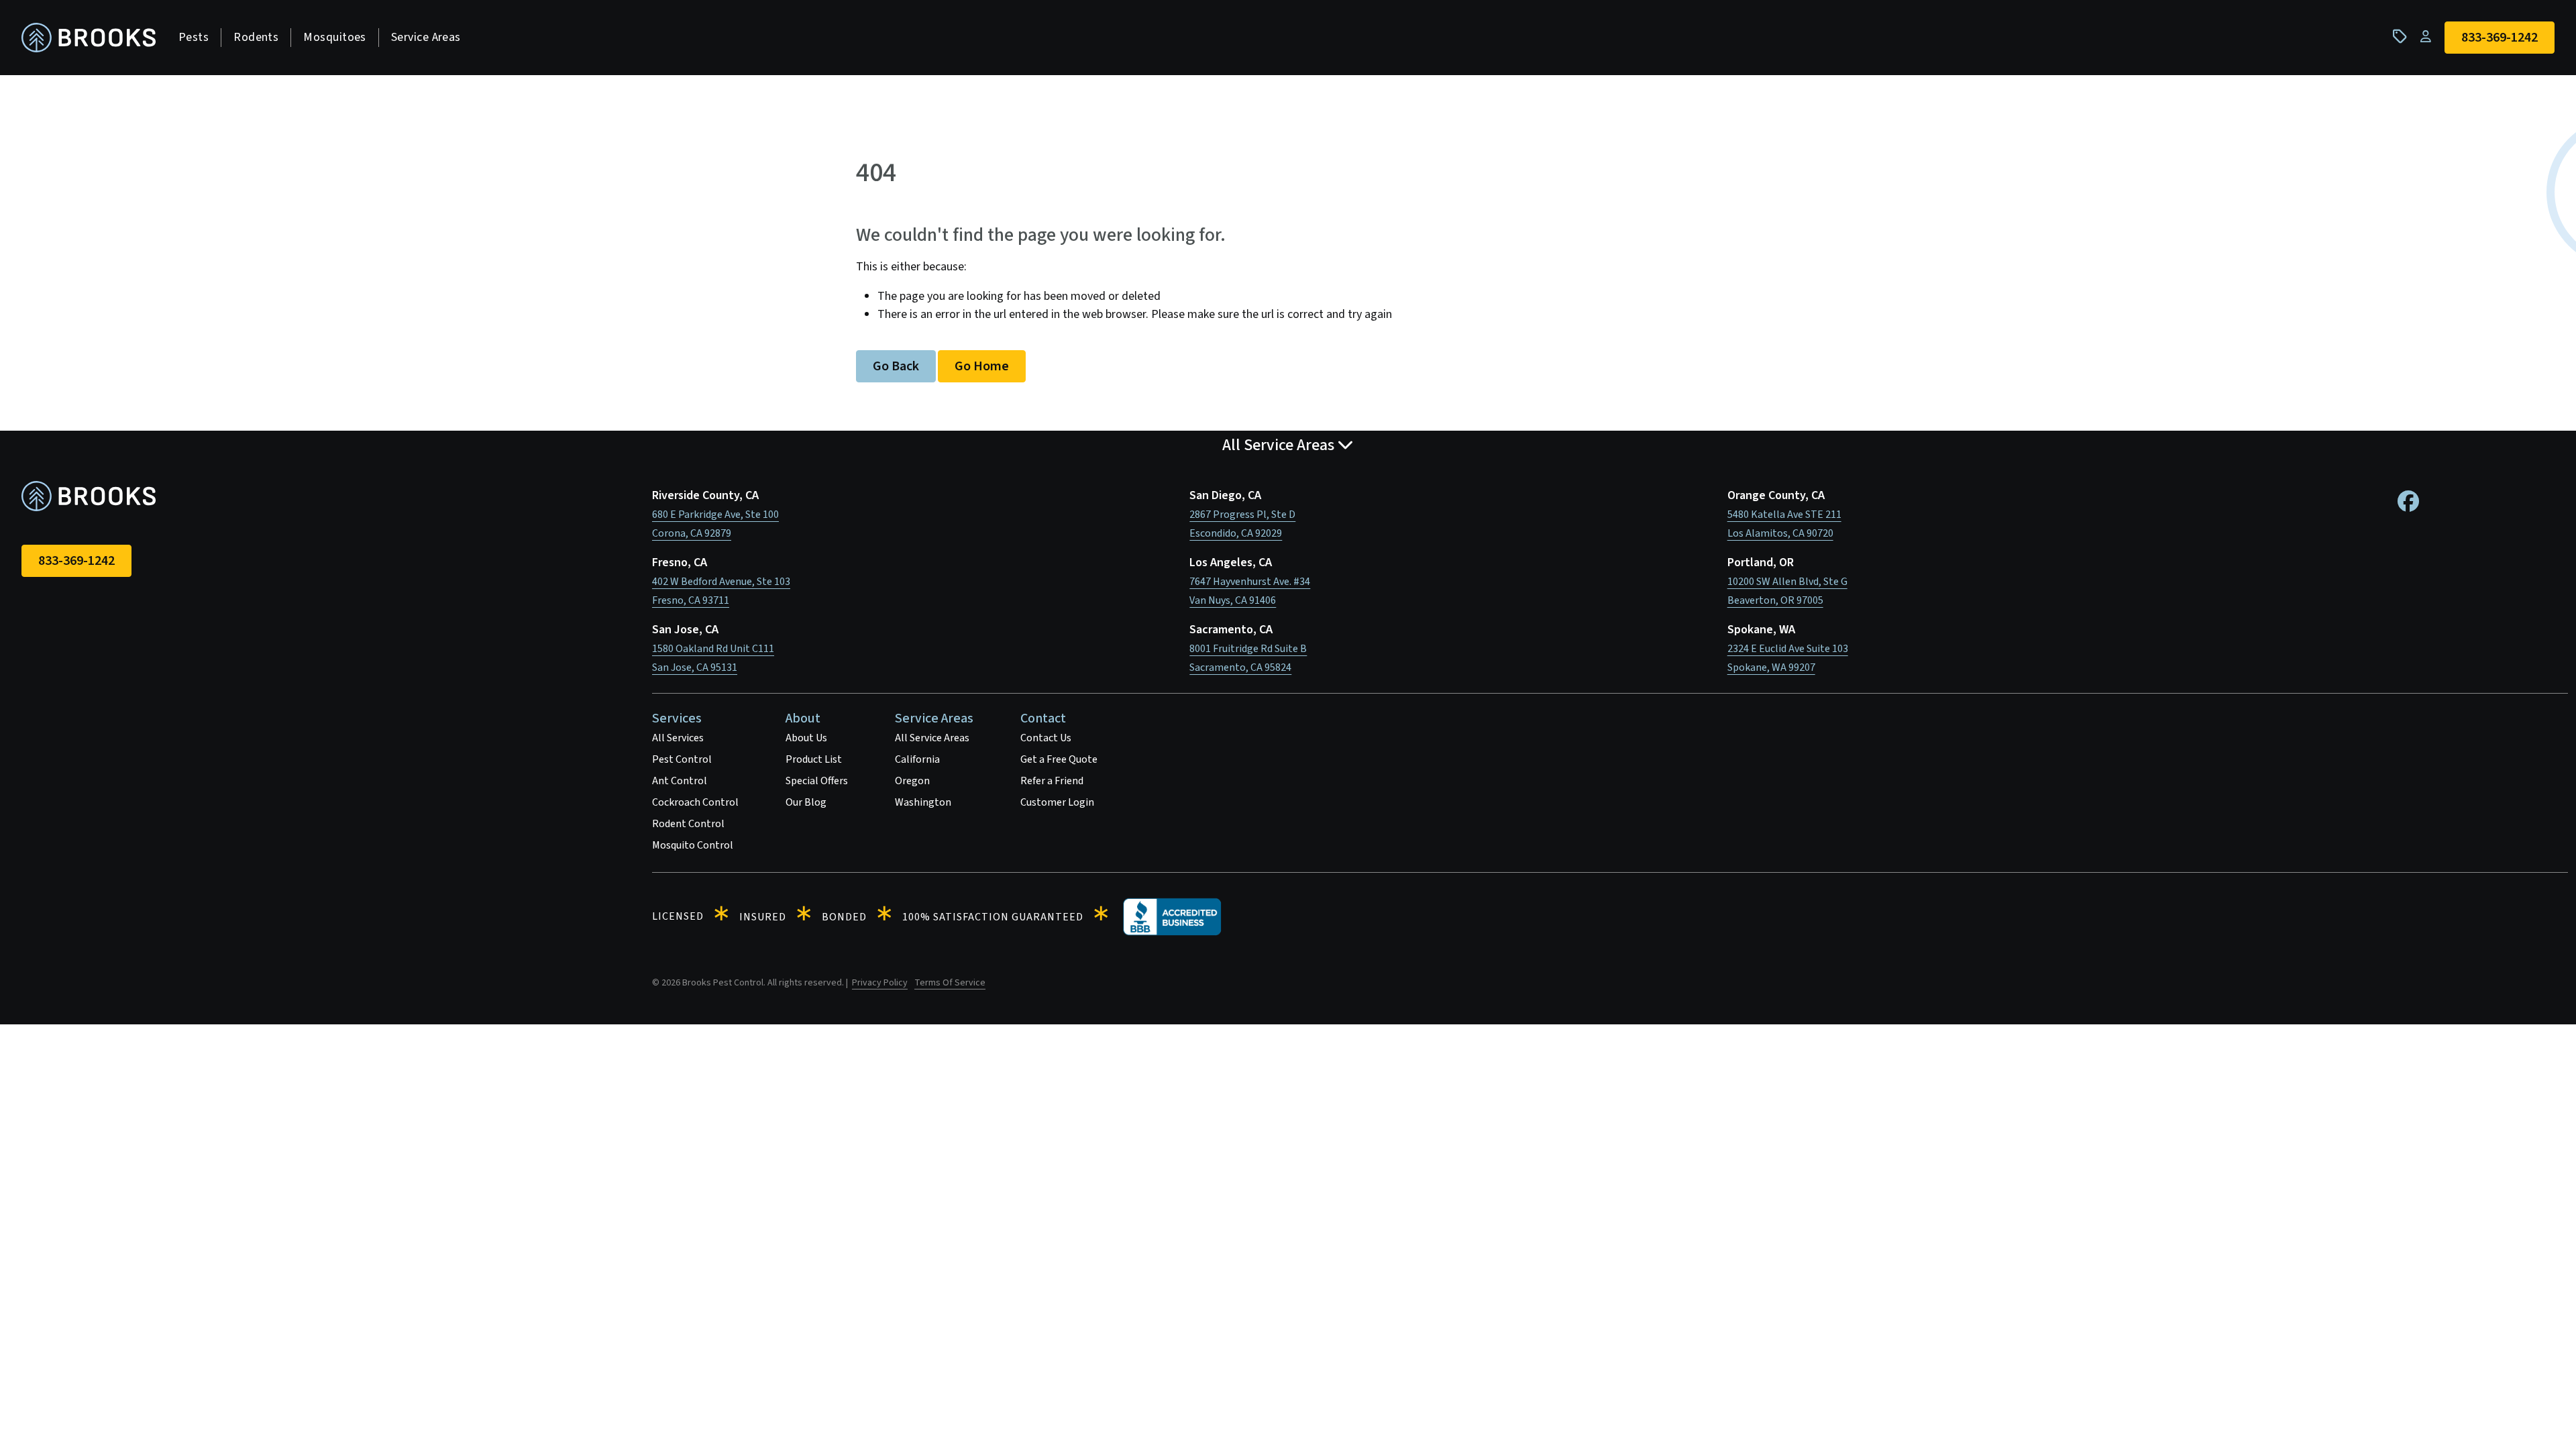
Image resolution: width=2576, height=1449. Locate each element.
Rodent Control (688, 824)
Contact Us (1046, 738)
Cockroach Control (695, 802)
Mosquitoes (335, 37)
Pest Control (682, 759)
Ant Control (680, 781)
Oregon (912, 781)
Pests (194, 37)
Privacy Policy (880, 983)
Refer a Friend (1052, 781)
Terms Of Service (950, 983)
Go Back (896, 366)
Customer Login (1057, 802)
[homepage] (89, 38)
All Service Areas (932, 738)
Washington (923, 802)
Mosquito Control (693, 845)
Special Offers (817, 781)
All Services (678, 738)
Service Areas (426, 37)
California (917, 759)
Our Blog (806, 802)
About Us (806, 738)
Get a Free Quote (1059, 759)
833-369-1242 (76, 561)
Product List (814, 759)
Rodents (256, 37)
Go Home (982, 366)
